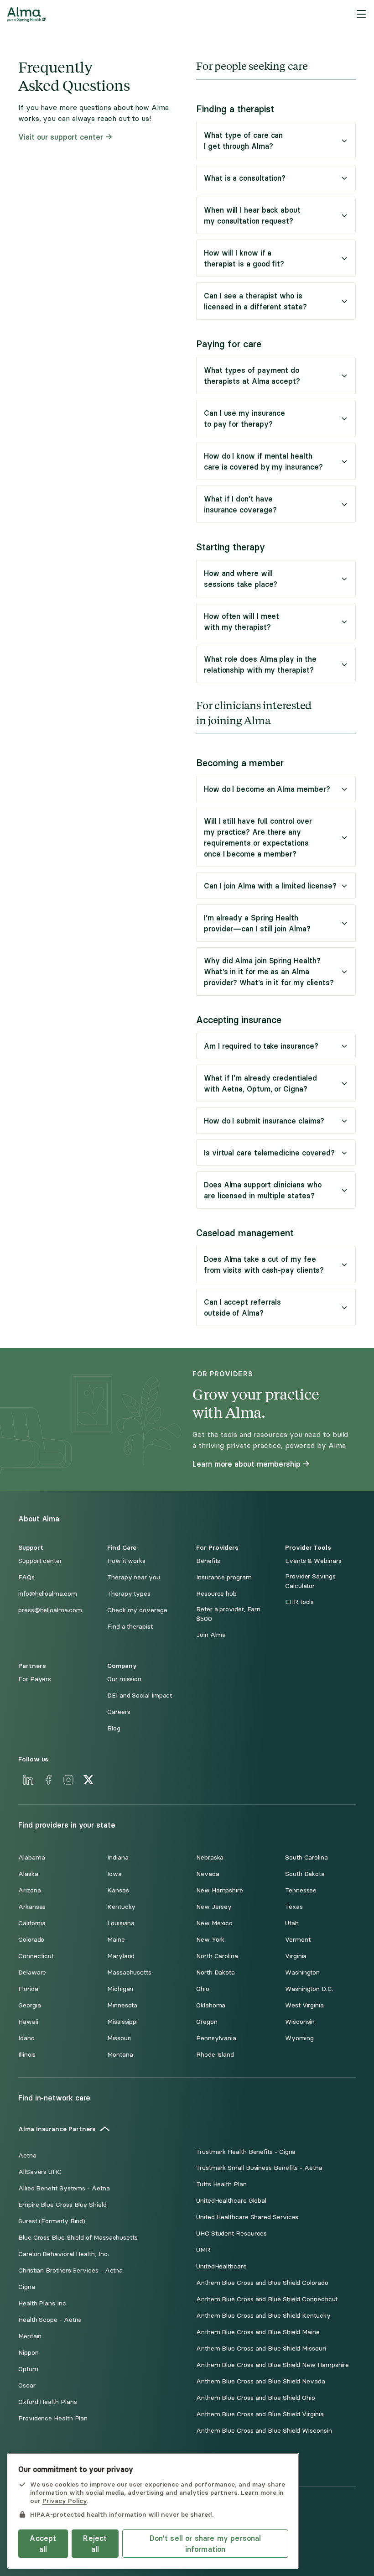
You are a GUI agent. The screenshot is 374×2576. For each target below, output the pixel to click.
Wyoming (299, 2038)
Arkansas (32, 1907)
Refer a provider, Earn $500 (228, 1614)
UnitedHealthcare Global (231, 2201)
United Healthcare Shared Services (247, 2217)
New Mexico (214, 1923)
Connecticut (36, 1956)
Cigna (27, 2287)
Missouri (119, 2038)
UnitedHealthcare (221, 2266)
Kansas (118, 1890)
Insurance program (224, 1577)
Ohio (203, 1989)
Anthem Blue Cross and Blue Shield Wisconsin (264, 2431)
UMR (203, 2250)
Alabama (31, 1858)
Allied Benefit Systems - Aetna (64, 2188)
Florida (28, 1989)
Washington (302, 1972)
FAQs (26, 1577)
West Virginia (304, 2005)
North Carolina (217, 1956)
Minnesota (122, 2005)
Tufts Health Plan (221, 2184)
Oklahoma (211, 2005)
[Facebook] (48, 1780)
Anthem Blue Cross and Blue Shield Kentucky (263, 2316)
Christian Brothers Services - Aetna (70, 2270)
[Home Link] (26, 15)
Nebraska (210, 1858)
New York (210, 1940)
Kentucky (121, 1907)
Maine (116, 1940)
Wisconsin (300, 2022)
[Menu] (361, 15)
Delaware (32, 1972)
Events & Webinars (313, 1561)
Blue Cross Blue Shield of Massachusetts (78, 2238)
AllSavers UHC (40, 2172)
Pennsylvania (216, 2038)
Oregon (207, 2022)
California (32, 1923)
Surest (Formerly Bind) (52, 2221)
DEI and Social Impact (140, 1696)
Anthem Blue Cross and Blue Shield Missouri (261, 2349)
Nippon (29, 2353)
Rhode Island (215, 2055)
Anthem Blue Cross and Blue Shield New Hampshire (273, 2365)
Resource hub (216, 1594)
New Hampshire (220, 1890)
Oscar (27, 2385)
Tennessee (301, 1890)
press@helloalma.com (50, 1610)
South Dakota (305, 1874)
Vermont (298, 1940)
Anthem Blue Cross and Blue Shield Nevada (261, 2381)
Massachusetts (129, 1972)
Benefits (208, 1561)
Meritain (30, 2336)
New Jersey (214, 1907)
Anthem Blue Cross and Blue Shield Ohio (256, 2398)
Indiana (118, 1858)
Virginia (296, 1956)
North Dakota (216, 1972)
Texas (294, 1907)
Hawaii (28, 2022)
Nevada (208, 1874)
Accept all (43, 2544)
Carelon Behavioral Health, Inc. (64, 2254)
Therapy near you (134, 1577)
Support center (40, 1561)
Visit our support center (61, 137)
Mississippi (122, 2022)
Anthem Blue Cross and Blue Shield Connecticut (267, 2299)
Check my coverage (137, 1610)
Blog (114, 1728)
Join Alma (211, 1635)
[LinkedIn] (28, 1780)
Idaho (26, 2038)
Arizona (29, 1890)
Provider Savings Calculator (310, 1581)
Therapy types (129, 1594)
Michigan (120, 1989)
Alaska (28, 1874)
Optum (28, 2369)
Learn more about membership (247, 1464)
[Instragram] (68, 1780)
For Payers (35, 1679)
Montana (120, 2055)
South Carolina (306, 1858)
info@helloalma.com (48, 1594)
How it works (126, 1561)
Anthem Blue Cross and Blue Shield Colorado (262, 2283)
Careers (119, 1712)
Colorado (31, 1940)
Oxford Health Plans (47, 2402)
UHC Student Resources (231, 2234)
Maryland (121, 1956)
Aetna (27, 2155)
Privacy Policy (65, 2501)
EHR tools (299, 1602)
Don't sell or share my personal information (205, 2544)
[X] (88, 1780)
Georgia (29, 2005)
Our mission (124, 1679)
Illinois (27, 2055)
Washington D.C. (309, 1989)
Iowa (114, 1874)
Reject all (95, 2544)
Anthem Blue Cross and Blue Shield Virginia (260, 2414)
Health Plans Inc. (43, 2303)
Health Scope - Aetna (50, 2320)
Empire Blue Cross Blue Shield (62, 2205)
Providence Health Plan (53, 2418)
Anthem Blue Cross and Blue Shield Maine (258, 2332)
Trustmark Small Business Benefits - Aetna (259, 2168)
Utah (292, 1923)
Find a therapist (130, 1627)
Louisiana (121, 1923)
